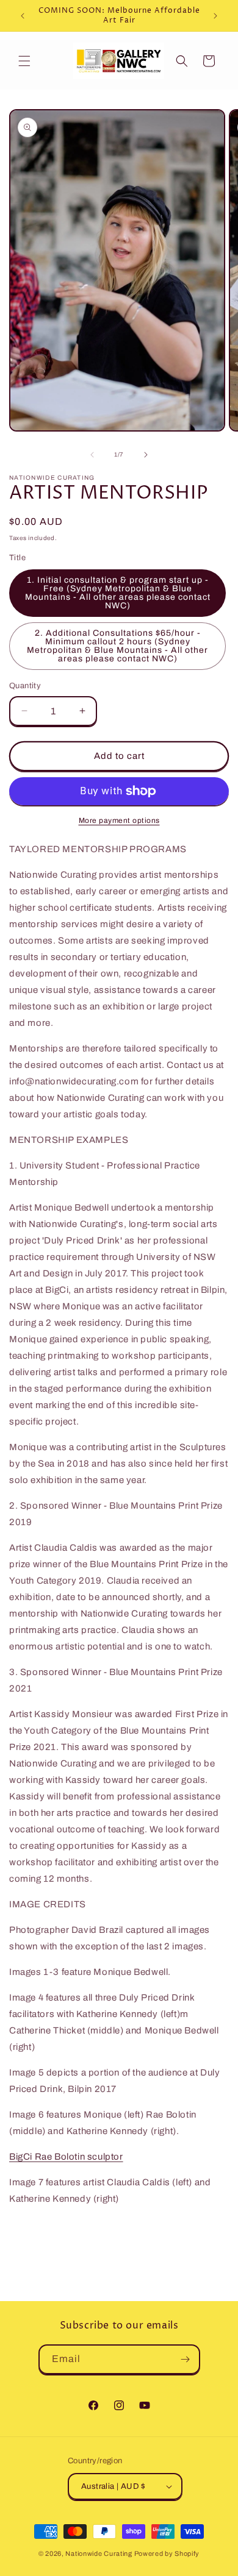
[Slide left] (92, 455)
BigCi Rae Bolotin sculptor (66, 2157)
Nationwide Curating (99, 2553)
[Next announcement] (215, 16)
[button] (24, 61)
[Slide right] (146, 455)
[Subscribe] (186, 2359)
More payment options (119, 820)
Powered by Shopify (167, 2553)
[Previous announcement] (23, 16)
